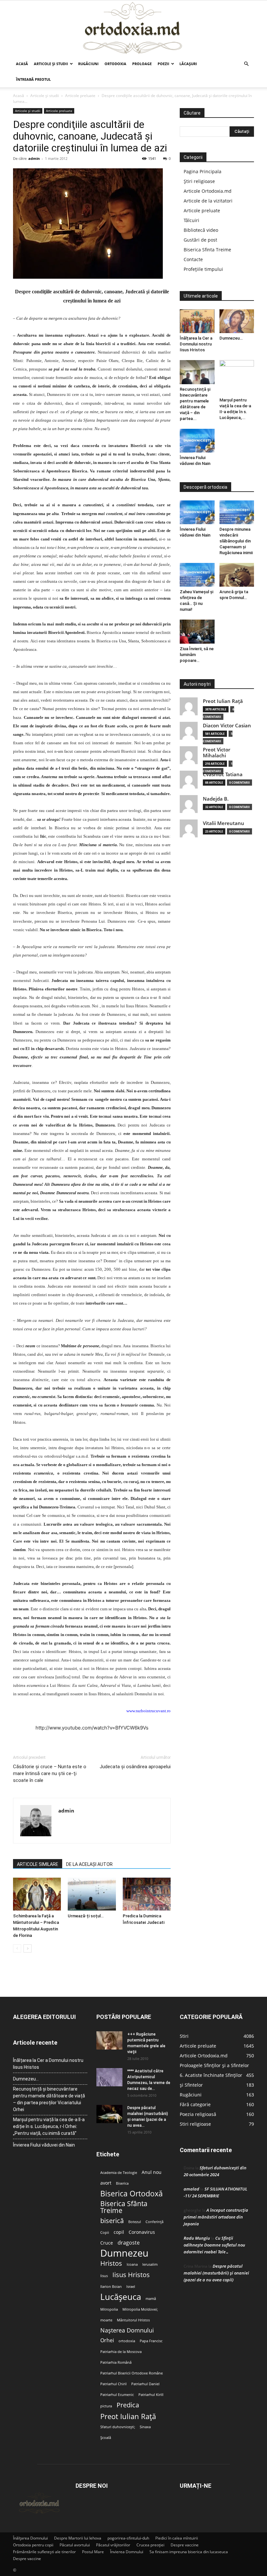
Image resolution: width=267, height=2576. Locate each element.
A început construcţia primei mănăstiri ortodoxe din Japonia (216, 2217)
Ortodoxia (115, 64)
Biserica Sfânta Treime (124, 2207)
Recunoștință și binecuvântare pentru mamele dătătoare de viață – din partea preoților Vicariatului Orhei (49, 2099)
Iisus (104, 2276)
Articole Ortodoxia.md (208, 191)
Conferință (155, 2222)
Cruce (107, 2243)
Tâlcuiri (191, 220)
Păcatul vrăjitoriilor (113, 2545)
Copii (105, 2233)
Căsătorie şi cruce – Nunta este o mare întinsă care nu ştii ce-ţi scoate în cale (50, 1773)
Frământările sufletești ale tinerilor (44, 2552)
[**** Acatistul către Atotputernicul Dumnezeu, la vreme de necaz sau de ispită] (109, 2077)
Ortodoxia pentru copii (33, 2545)
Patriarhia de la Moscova (121, 2352)
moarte (106, 2320)
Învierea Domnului (127, 2552)
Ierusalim (150, 2264)
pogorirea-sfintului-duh (128, 2538)
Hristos (111, 2263)
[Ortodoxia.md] (133, 28)
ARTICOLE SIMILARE (38, 1864)
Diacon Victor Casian (227, 726)
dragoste (129, 2243)
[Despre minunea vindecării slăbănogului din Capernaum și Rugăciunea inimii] (237, 512)
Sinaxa (145, 2427)
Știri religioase (199, 181)
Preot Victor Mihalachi (217, 753)
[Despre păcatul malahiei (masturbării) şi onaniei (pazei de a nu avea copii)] (109, 2114)
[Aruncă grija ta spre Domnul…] (237, 575)
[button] (246, 64)
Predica (128, 2405)
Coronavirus (142, 2232)
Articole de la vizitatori (208, 201)
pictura (106, 2406)
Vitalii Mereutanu (224, 823)
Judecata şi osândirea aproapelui (135, 1767)
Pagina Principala (203, 171)
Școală (106, 2438)
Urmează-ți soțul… (86, 1916)
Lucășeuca (121, 2297)
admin (34, 158)
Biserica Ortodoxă (132, 2194)
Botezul (135, 2222)
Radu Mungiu (197, 2238)
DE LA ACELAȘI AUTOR (89, 1864)
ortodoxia (127, 2341)
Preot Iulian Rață (128, 2416)
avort (106, 2183)
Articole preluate (80, 96)
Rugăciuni (88, 64)
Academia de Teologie (119, 2173)
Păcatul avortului (75, 2545)
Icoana (132, 2264)
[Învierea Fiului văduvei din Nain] (197, 441)
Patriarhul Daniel (145, 2384)
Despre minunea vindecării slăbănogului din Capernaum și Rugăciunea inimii (236, 541)
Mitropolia (109, 2309)
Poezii (163, 64)
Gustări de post (200, 240)
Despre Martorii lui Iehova (78, 2538)
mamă (151, 2299)
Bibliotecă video (201, 230)
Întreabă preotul (33, 79)
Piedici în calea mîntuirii (177, 2538)
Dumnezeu (124, 2253)
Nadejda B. (216, 799)
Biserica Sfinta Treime (207, 250)
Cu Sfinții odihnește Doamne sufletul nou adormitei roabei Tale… (214, 2245)
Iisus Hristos (131, 2275)
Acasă (22, 64)
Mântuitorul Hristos (133, 2320)
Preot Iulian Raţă (223, 701)
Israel (131, 2287)
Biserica (122, 2183)
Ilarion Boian (111, 2287)
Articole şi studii (51, 64)
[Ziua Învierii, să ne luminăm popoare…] (197, 631)
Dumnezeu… (231, 338)
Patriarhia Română (116, 2362)
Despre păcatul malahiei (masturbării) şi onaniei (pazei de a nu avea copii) (216, 2273)
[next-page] (28, 1948)
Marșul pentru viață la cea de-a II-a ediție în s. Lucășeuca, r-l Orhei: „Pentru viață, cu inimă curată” (49, 2126)
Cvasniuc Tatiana (223, 774)
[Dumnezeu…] (237, 321)
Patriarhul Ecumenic (117, 2395)
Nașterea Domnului (127, 2330)
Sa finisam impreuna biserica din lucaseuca (189, 2552)
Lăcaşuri (188, 64)
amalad (191, 2189)
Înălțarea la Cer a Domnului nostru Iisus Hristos (196, 344)
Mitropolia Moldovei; (140, 2309)
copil (119, 2232)
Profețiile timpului (203, 269)
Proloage (142, 64)
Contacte (193, 259)
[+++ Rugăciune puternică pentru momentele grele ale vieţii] (109, 2040)
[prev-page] (17, 1948)
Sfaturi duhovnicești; (118, 2427)
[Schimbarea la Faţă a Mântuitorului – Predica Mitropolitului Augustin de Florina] (37, 1894)
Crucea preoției (150, 2545)
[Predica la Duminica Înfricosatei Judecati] (147, 1894)
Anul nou (152, 2172)
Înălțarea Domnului (30, 2538)
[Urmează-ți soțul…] (92, 1894)
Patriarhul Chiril (113, 2384)
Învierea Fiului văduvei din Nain (44, 2145)
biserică (112, 2221)
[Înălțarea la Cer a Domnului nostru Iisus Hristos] (197, 321)
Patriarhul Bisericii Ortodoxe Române (132, 2373)
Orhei (107, 2340)
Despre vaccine (185, 2545)
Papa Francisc (151, 2341)
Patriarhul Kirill (151, 2395)
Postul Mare (93, 2552)
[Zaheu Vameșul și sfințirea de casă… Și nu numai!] (197, 575)
